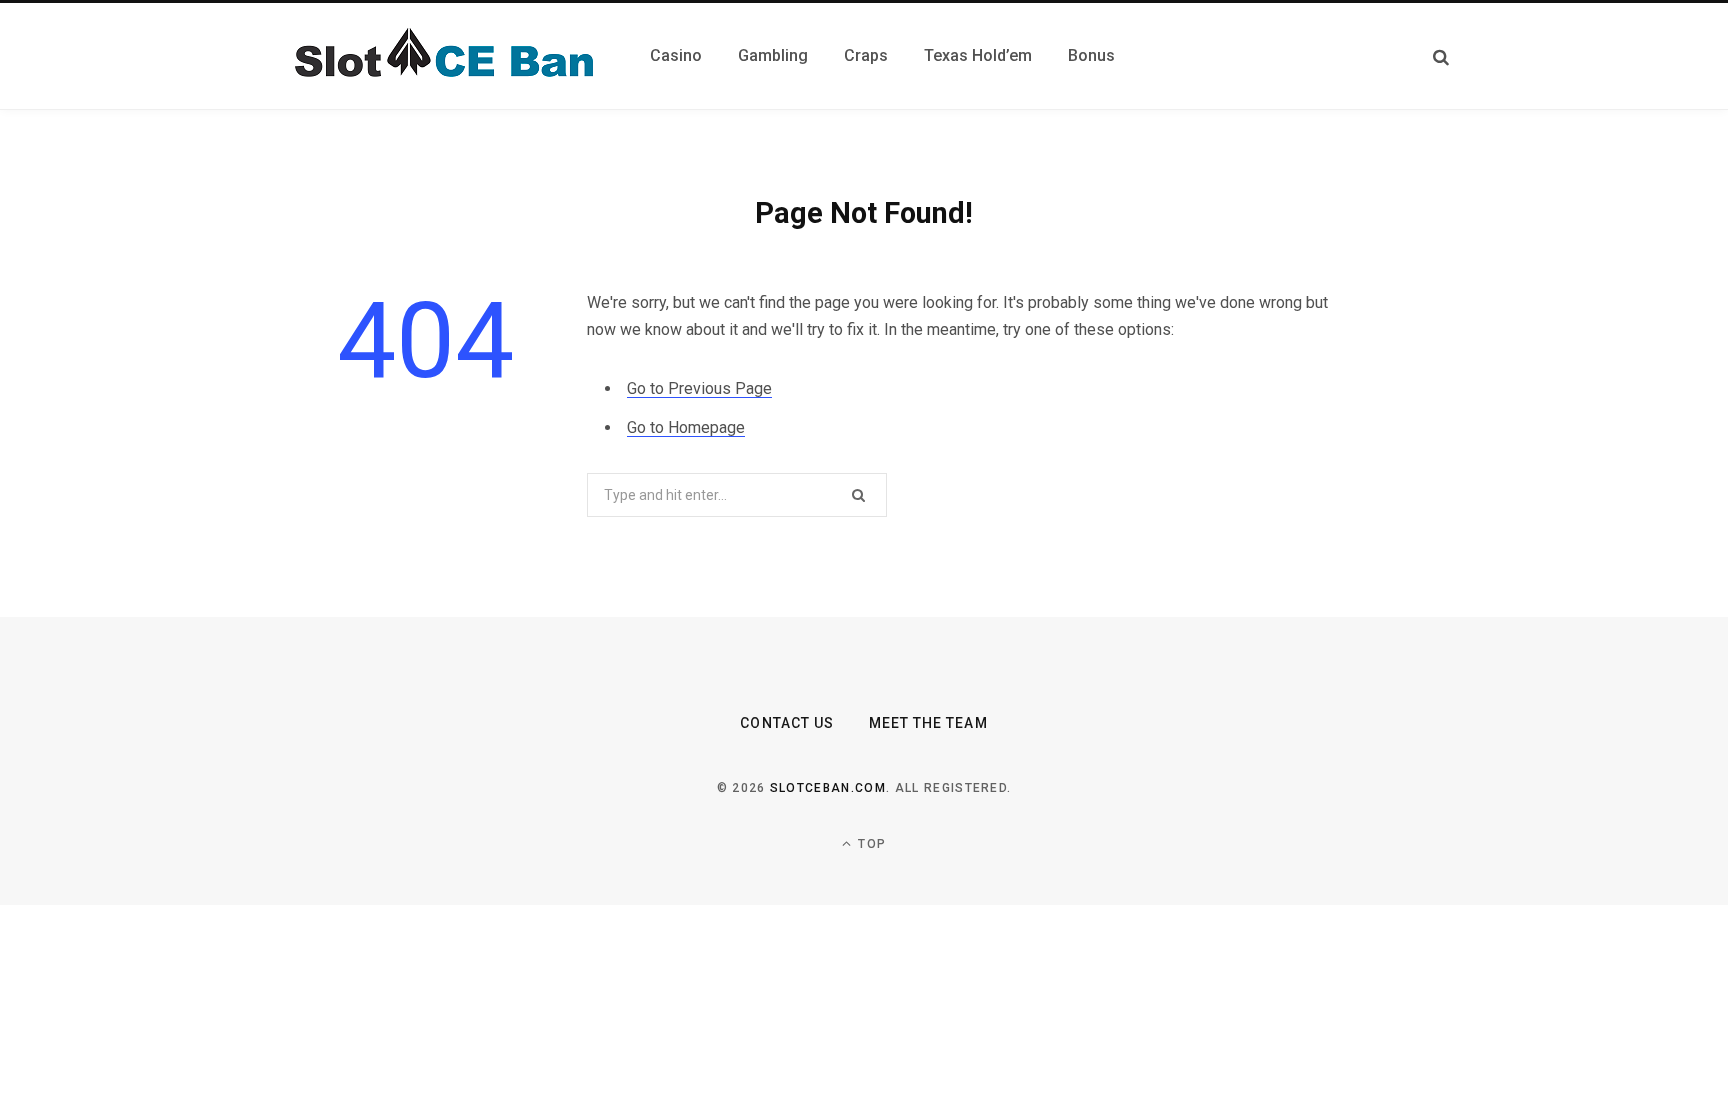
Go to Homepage (686, 427)
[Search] (1441, 56)
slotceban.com (828, 788)
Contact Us (787, 723)
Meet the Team (928, 723)
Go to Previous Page (699, 388)
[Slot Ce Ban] (440, 56)
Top (870, 844)
